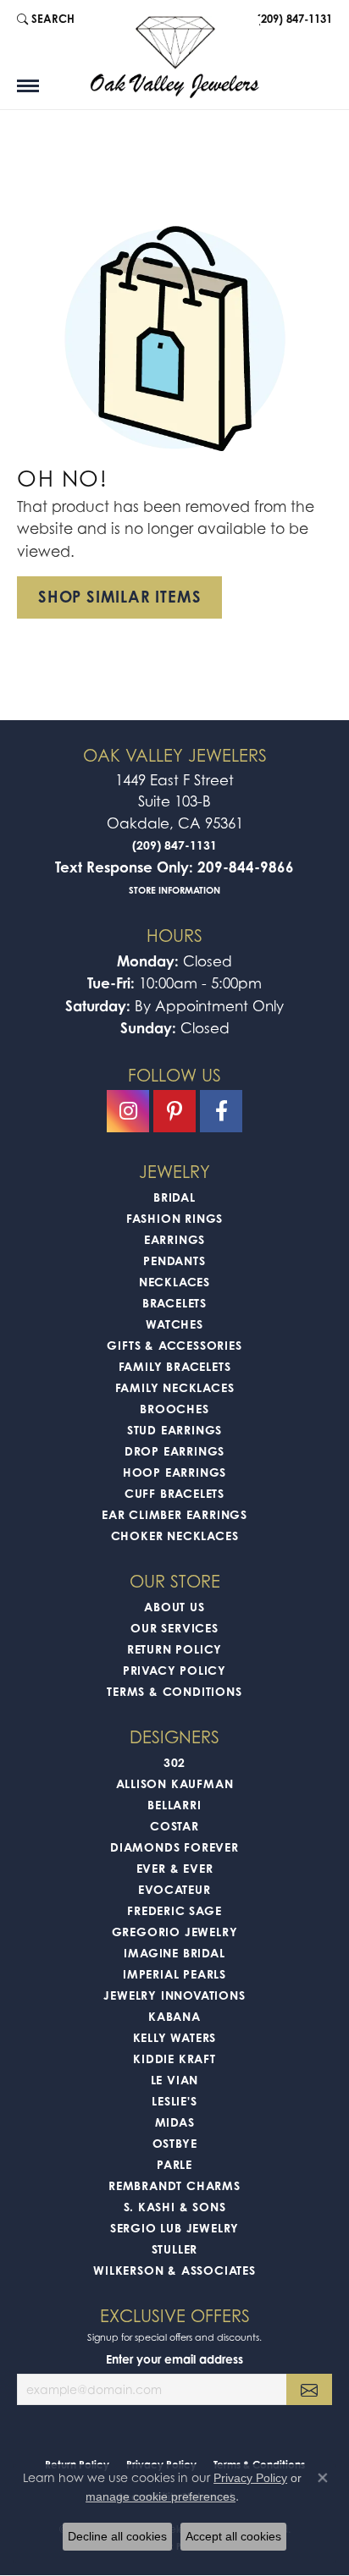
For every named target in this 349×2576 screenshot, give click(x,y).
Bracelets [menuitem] (174, 1303)
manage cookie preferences (161, 2496)
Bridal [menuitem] (174, 1197)
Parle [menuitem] (174, 2164)
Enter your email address (174, 2359)
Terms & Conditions (174, 1691)
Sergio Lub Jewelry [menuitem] (174, 2228)
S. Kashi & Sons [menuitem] (175, 2207)
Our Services (174, 1628)
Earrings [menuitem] (174, 1239)
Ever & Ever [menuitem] (175, 1868)
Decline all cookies (117, 2536)
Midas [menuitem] (175, 2122)
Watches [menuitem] (174, 1324)
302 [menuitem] (174, 1762)
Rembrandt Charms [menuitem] (174, 2185)
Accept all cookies (233, 2536)
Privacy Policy (174, 1670)
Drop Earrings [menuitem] (174, 1451)
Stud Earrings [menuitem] (174, 1430)
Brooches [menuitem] (174, 1409)
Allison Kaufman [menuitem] (175, 1783)
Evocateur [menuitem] (174, 1889)
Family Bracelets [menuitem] (175, 1366)
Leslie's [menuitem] (174, 2101)
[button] (46, 19)
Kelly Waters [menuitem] (175, 2037)
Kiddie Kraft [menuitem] (174, 2059)
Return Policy (174, 1649)
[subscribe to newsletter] (309, 2389)
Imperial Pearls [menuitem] (174, 1974)
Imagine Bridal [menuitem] (174, 1953)
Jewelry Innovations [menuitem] (174, 1995)
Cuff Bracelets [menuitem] (174, 1493)
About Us (174, 1607)
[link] (293, 19)
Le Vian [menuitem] (175, 2080)
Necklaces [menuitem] (174, 1282)
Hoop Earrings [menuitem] (174, 1472)
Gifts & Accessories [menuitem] (174, 1345)
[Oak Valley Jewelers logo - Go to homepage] (174, 57)
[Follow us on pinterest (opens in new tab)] (174, 1111)
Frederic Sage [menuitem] (174, 1910)
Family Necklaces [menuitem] (175, 1387)
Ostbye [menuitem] (175, 2143)
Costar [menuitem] (174, 1826)
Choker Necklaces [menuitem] (175, 1536)
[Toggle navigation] (28, 86)
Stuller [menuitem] (175, 2249)
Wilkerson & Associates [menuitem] (174, 2270)
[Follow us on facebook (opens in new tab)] (221, 1111)
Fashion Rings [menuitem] (174, 1218)
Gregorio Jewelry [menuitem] (175, 1932)
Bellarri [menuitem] (174, 1805)
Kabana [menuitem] (174, 2016)
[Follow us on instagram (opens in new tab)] (128, 1111)
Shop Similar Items (119, 597)
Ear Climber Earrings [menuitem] (174, 1514)
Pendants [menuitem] (174, 1260)
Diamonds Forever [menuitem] (174, 1847)
